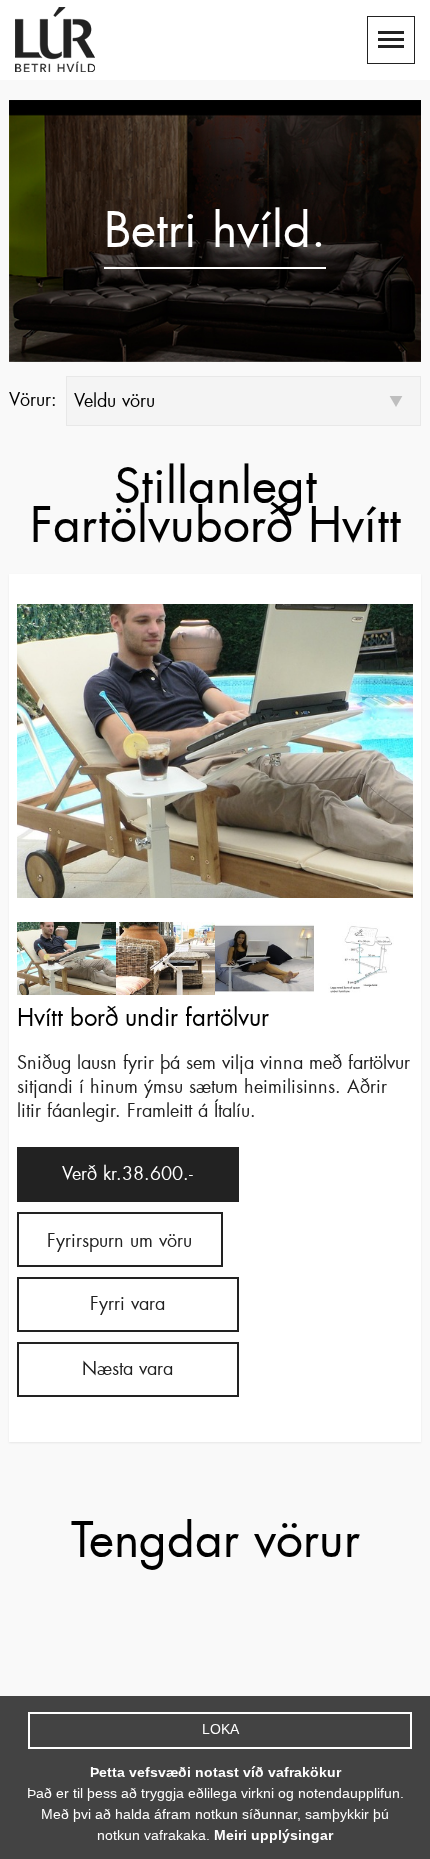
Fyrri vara (127, 1304)
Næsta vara (127, 1369)
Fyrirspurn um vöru (119, 1241)
